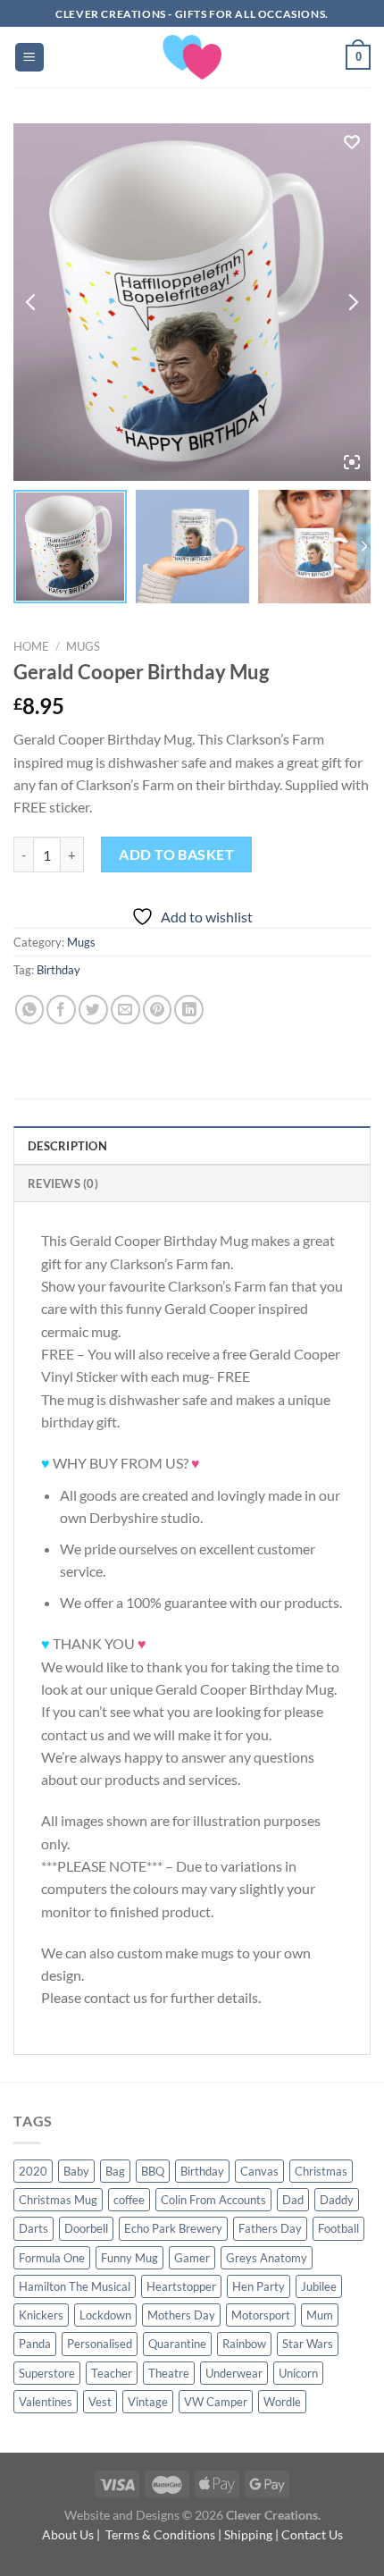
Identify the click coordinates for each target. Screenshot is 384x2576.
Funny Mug (129, 2258)
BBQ (153, 2171)
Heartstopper (181, 2286)
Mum (320, 2315)
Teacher (112, 2373)
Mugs (83, 646)
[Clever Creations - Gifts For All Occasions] (192, 57)
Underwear (234, 2373)
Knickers (41, 2315)
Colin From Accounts (213, 2200)
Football (338, 2228)
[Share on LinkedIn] (189, 1010)
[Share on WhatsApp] (30, 1010)
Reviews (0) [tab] (63, 1183)
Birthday (58, 970)
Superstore (47, 2373)
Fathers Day (270, 2228)
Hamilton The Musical (75, 2286)
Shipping (248, 2534)
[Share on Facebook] (61, 1010)
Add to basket (176, 854)
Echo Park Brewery (173, 2228)
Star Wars (308, 2344)
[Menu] (30, 57)
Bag (115, 2171)
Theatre (169, 2373)
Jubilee (319, 2286)
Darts (33, 2228)
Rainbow (244, 2344)
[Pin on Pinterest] (158, 1010)
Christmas (321, 2171)
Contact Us (312, 2534)
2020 (33, 2171)
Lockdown (105, 2315)
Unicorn (298, 2373)
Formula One (52, 2258)
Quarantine (177, 2344)
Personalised (100, 2344)
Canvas (259, 2171)
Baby (76, 2171)
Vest (100, 2402)
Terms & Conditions (160, 2534)
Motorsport (261, 2315)
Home (31, 646)
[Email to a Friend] (125, 1010)
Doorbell (86, 2228)
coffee (129, 2200)
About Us (68, 2534)
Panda (35, 2344)
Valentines (46, 2402)
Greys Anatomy (267, 2258)
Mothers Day (181, 2315)
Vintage (148, 2402)
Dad (293, 2200)
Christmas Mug (58, 2200)
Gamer (192, 2258)
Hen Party (259, 2286)
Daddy (337, 2200)
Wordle (282, 2402)
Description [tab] (67, 1146)
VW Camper (216, 2402)
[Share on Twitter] (93, 1010)
